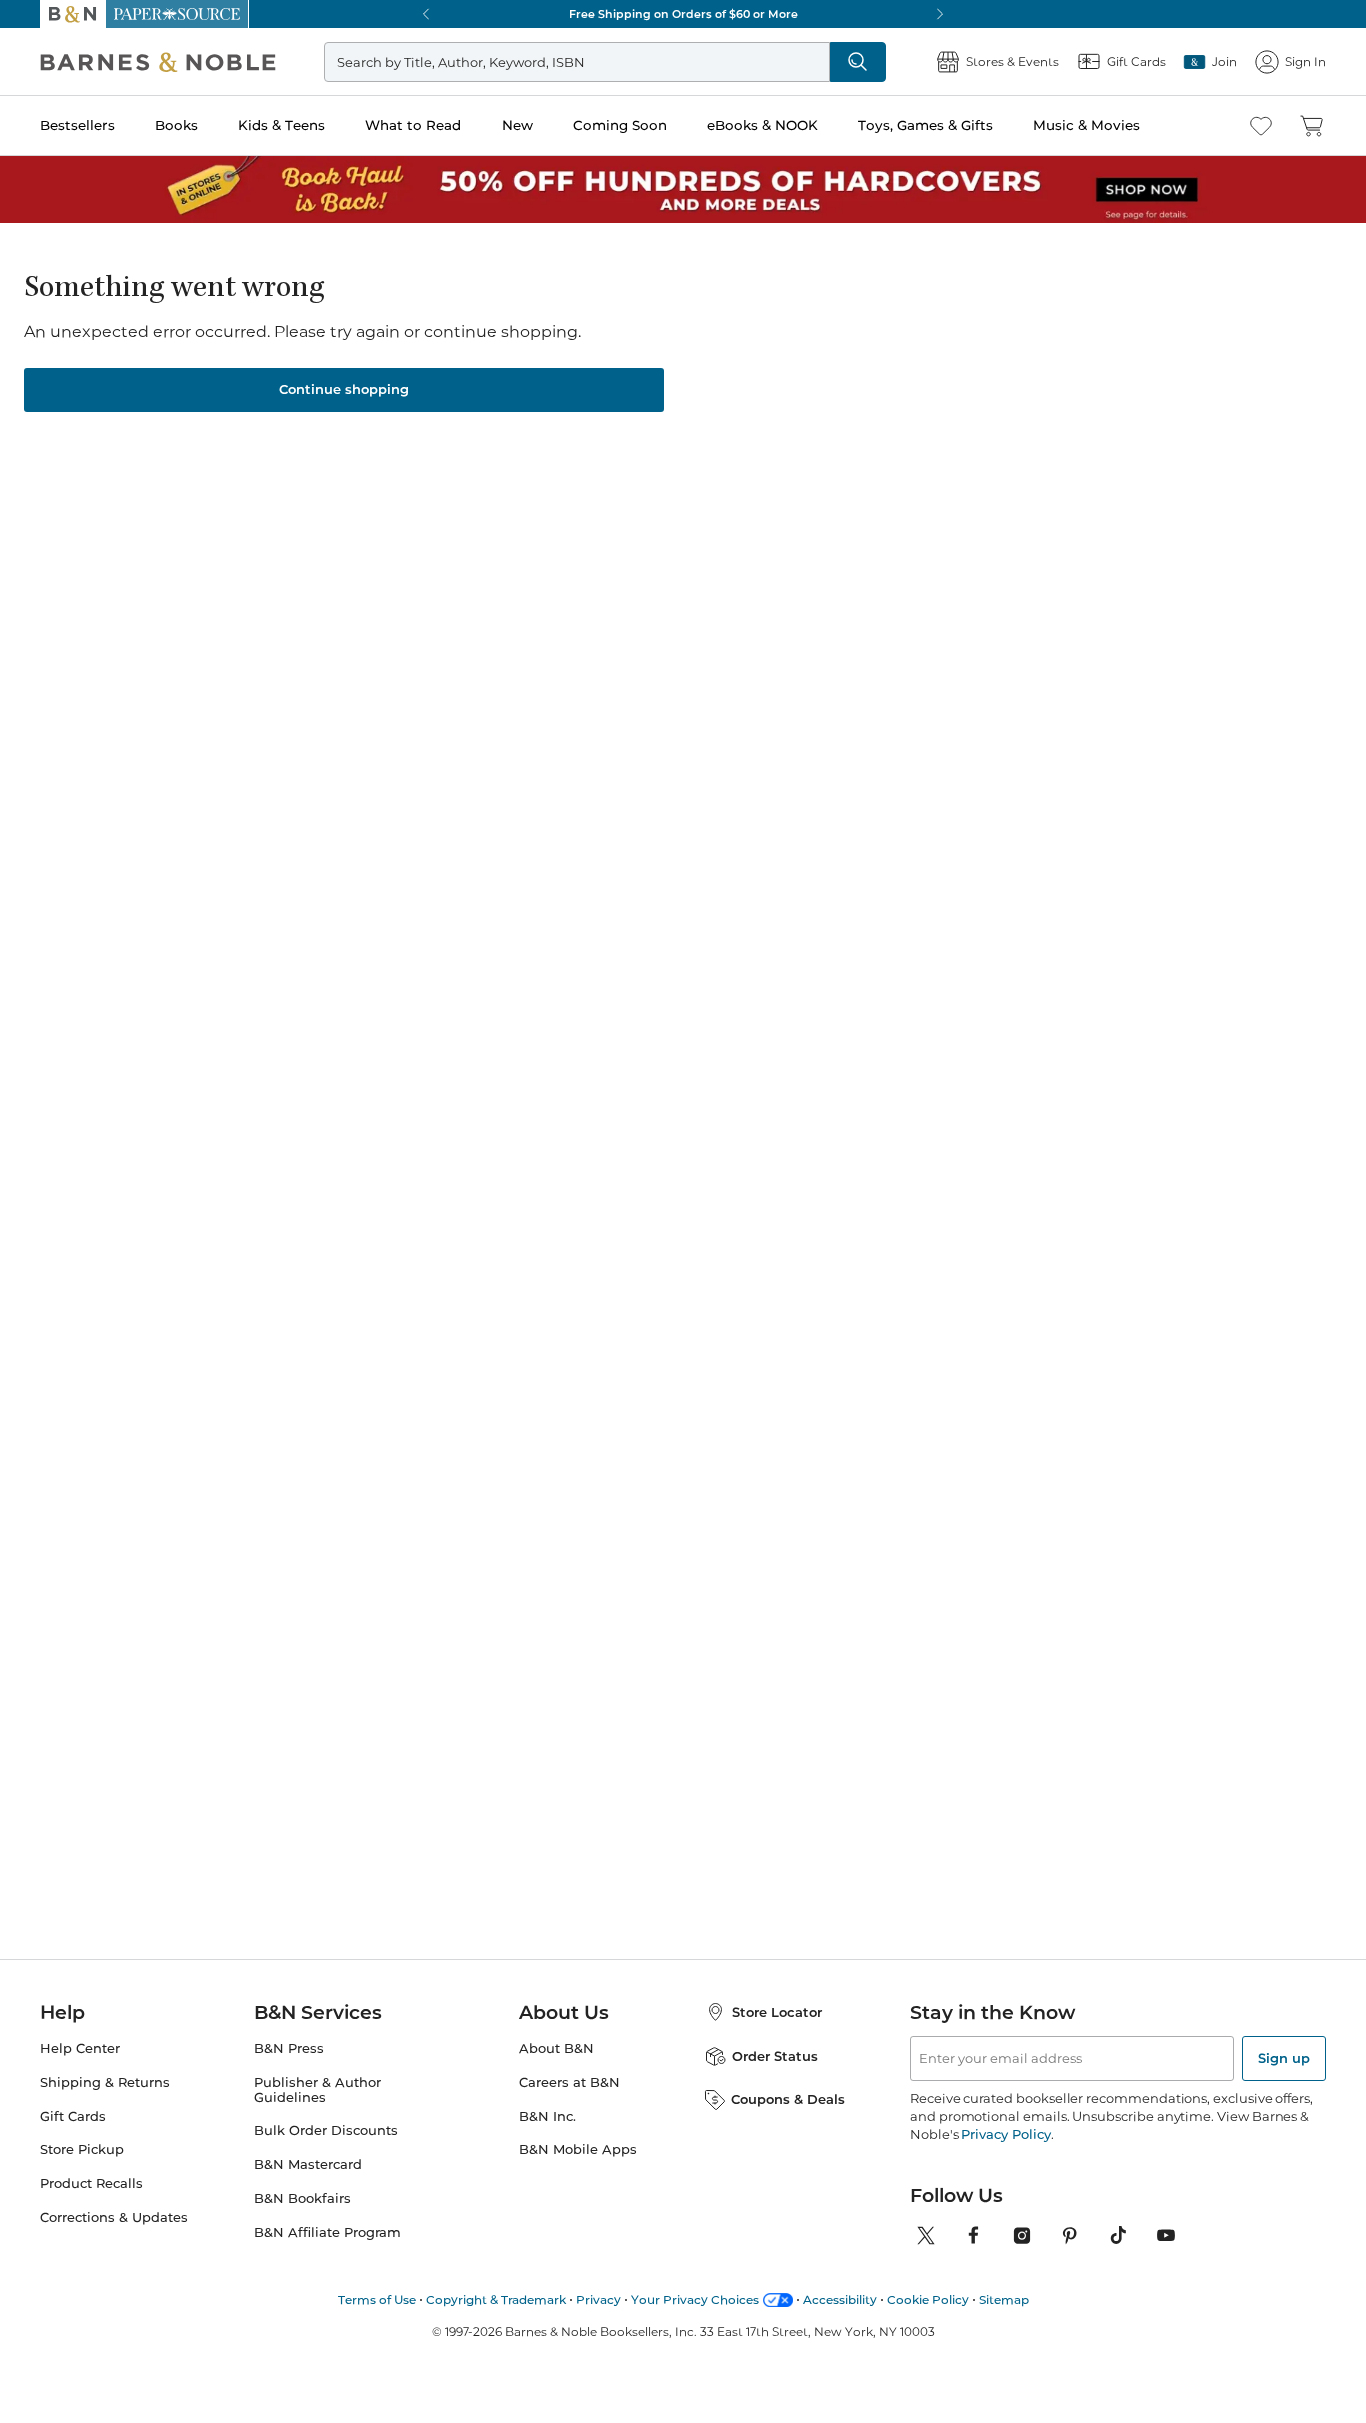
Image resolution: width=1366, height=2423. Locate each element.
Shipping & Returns (105, 2082)
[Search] (858, 62)
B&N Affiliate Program (327, 2232)
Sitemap (1004, 2299)
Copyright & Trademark (496, 2299)
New (517, 125)
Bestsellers (77, 125)
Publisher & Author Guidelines (317, 2090)
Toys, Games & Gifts (925, 125)
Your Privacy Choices (695, 2299)
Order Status (775, 2056)
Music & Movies (1086, 125)
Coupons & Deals (788, 2099)
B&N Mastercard (308, 2164)
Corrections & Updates (114, 2217)
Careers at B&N (569, 2082)
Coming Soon (620, 125)
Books (176, 125)
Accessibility (840, 2299)
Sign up (1284, 2058)
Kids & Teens (281, 125)
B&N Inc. (547, 2116)
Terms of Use (377, 2299)
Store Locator (777, 2012)
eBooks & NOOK (762, 125)
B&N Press (289, 2048)
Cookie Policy (928, 2299)
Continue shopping (344, 389)
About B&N (556, 2048)
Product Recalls (91, 2183)
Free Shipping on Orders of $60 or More (683, 14)
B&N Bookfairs (302, 2198)
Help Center (80, 2048)
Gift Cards (73, 2116)
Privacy (598, 2299)
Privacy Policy (1005, 2134)
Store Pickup (82, 2149)
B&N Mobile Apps (578, 2149)
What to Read (413, 125)
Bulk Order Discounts (326, 2130)
